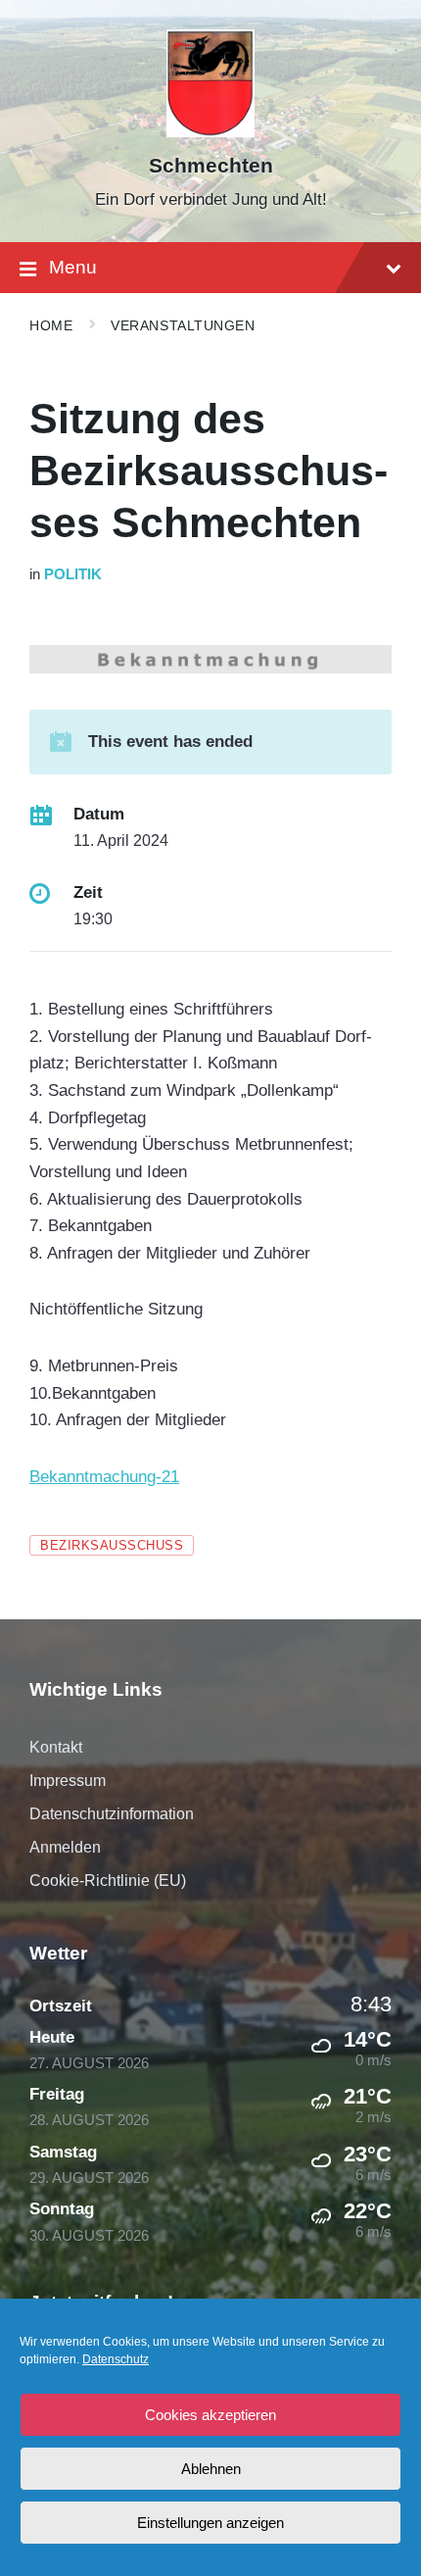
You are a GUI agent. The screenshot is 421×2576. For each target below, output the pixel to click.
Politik (73, 574)
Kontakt (56, 1747)
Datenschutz (116, 2359)
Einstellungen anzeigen (210, 2523)
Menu (73, 267)
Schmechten (211, 166)
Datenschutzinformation (112, 1814)
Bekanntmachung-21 (104, 1477)
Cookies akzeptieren (210, 2415)
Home (51, 325)
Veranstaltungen (183, 325)
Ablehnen (211, 2469)
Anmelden (65, 1847)
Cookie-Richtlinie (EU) (108, 1881)
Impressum (68, 1781)
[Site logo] (211, 132)
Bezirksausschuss (112, 1545)
